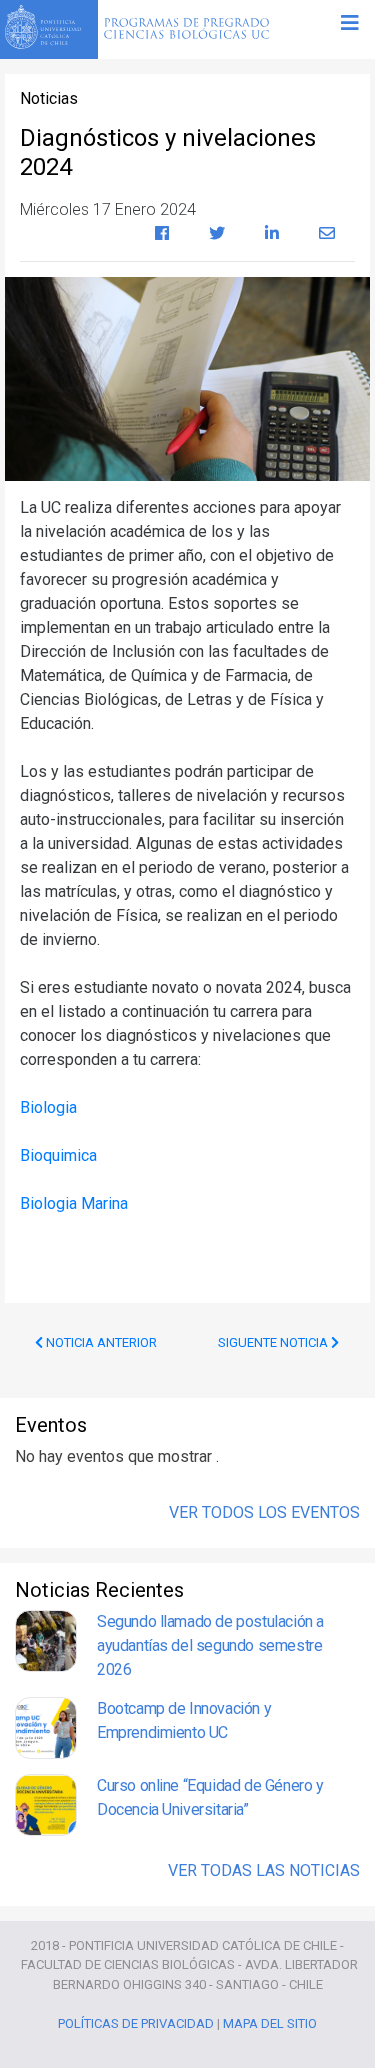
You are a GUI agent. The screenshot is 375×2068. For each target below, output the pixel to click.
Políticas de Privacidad (136, 2023)
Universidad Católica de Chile (49, 27)
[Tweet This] (217, 233)
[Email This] (327, 233)
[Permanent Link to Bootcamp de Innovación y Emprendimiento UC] (46, 1728)
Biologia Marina (74, 1203)
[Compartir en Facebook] (162, 233)
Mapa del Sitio (270, 2023)
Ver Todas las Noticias (264, 1870)
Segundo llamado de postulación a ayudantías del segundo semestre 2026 (210, 1645)
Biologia (48, 1107)
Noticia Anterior (100, 1342)
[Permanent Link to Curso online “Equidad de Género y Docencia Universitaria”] (46, 1805)
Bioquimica (58, 1155)
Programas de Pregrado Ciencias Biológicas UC (186, 30)
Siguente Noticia (274, 1342)
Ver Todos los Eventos (264, 1512)
